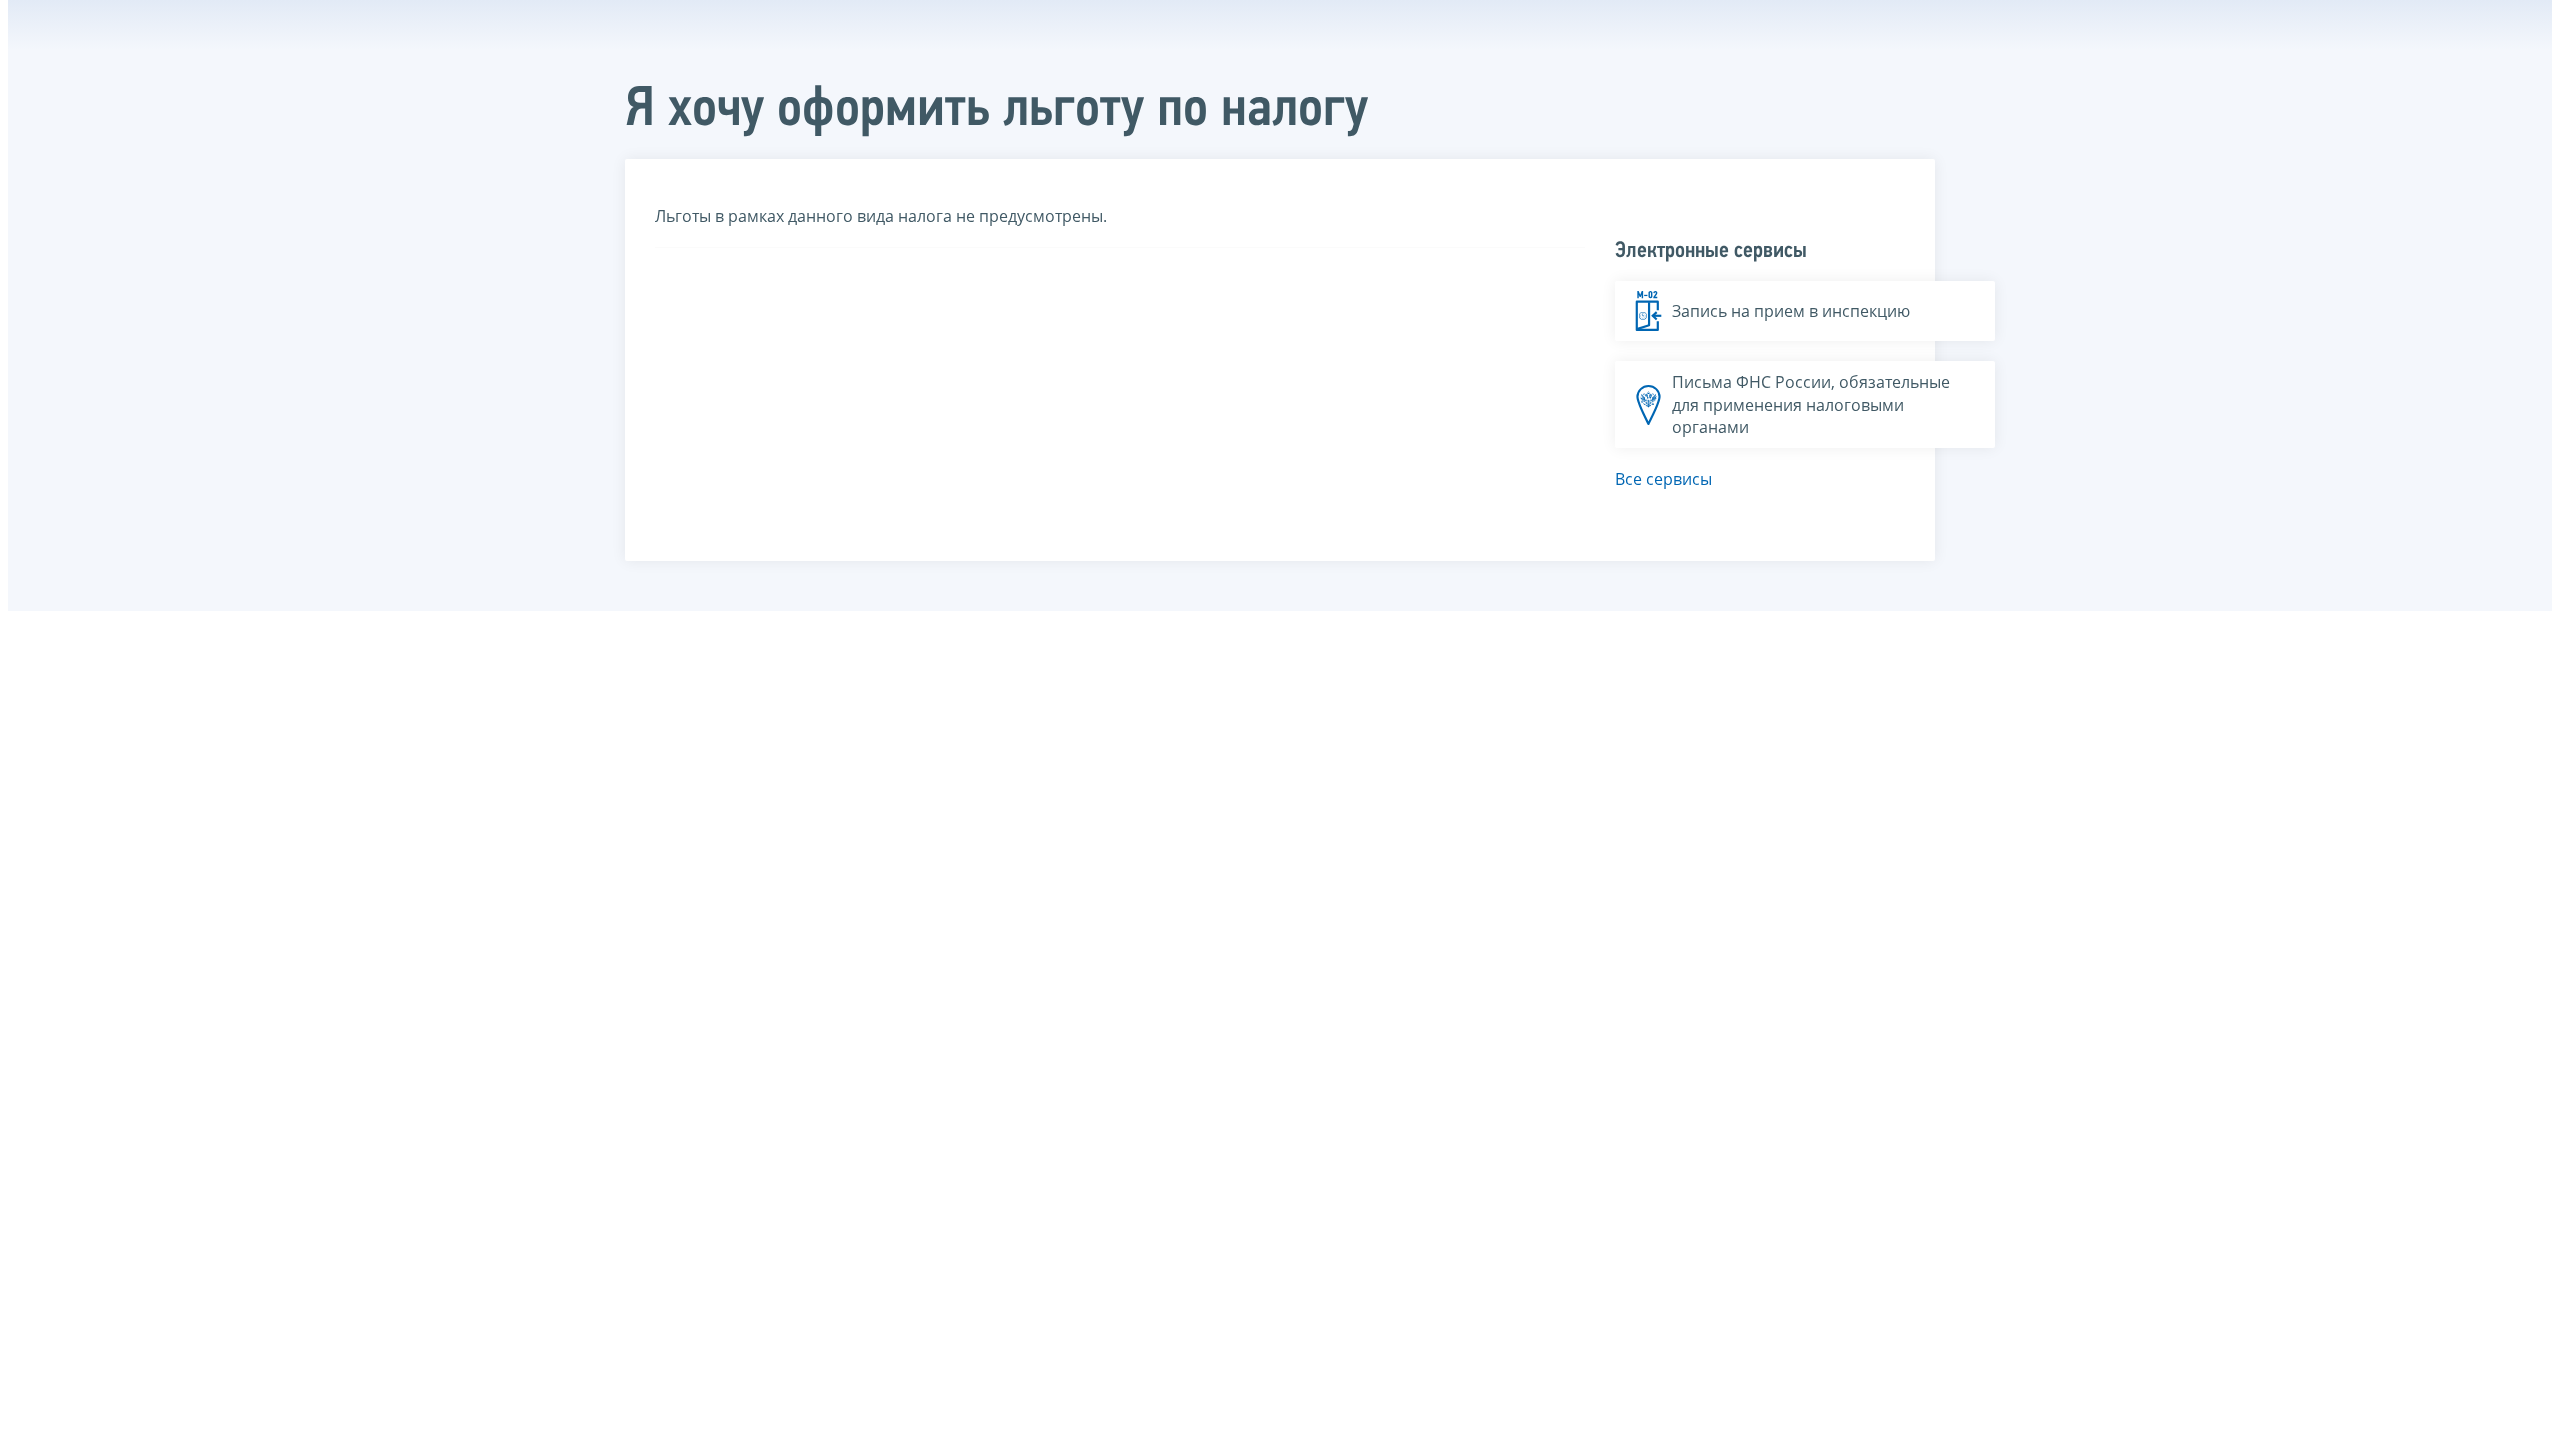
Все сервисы (1663, 479)
